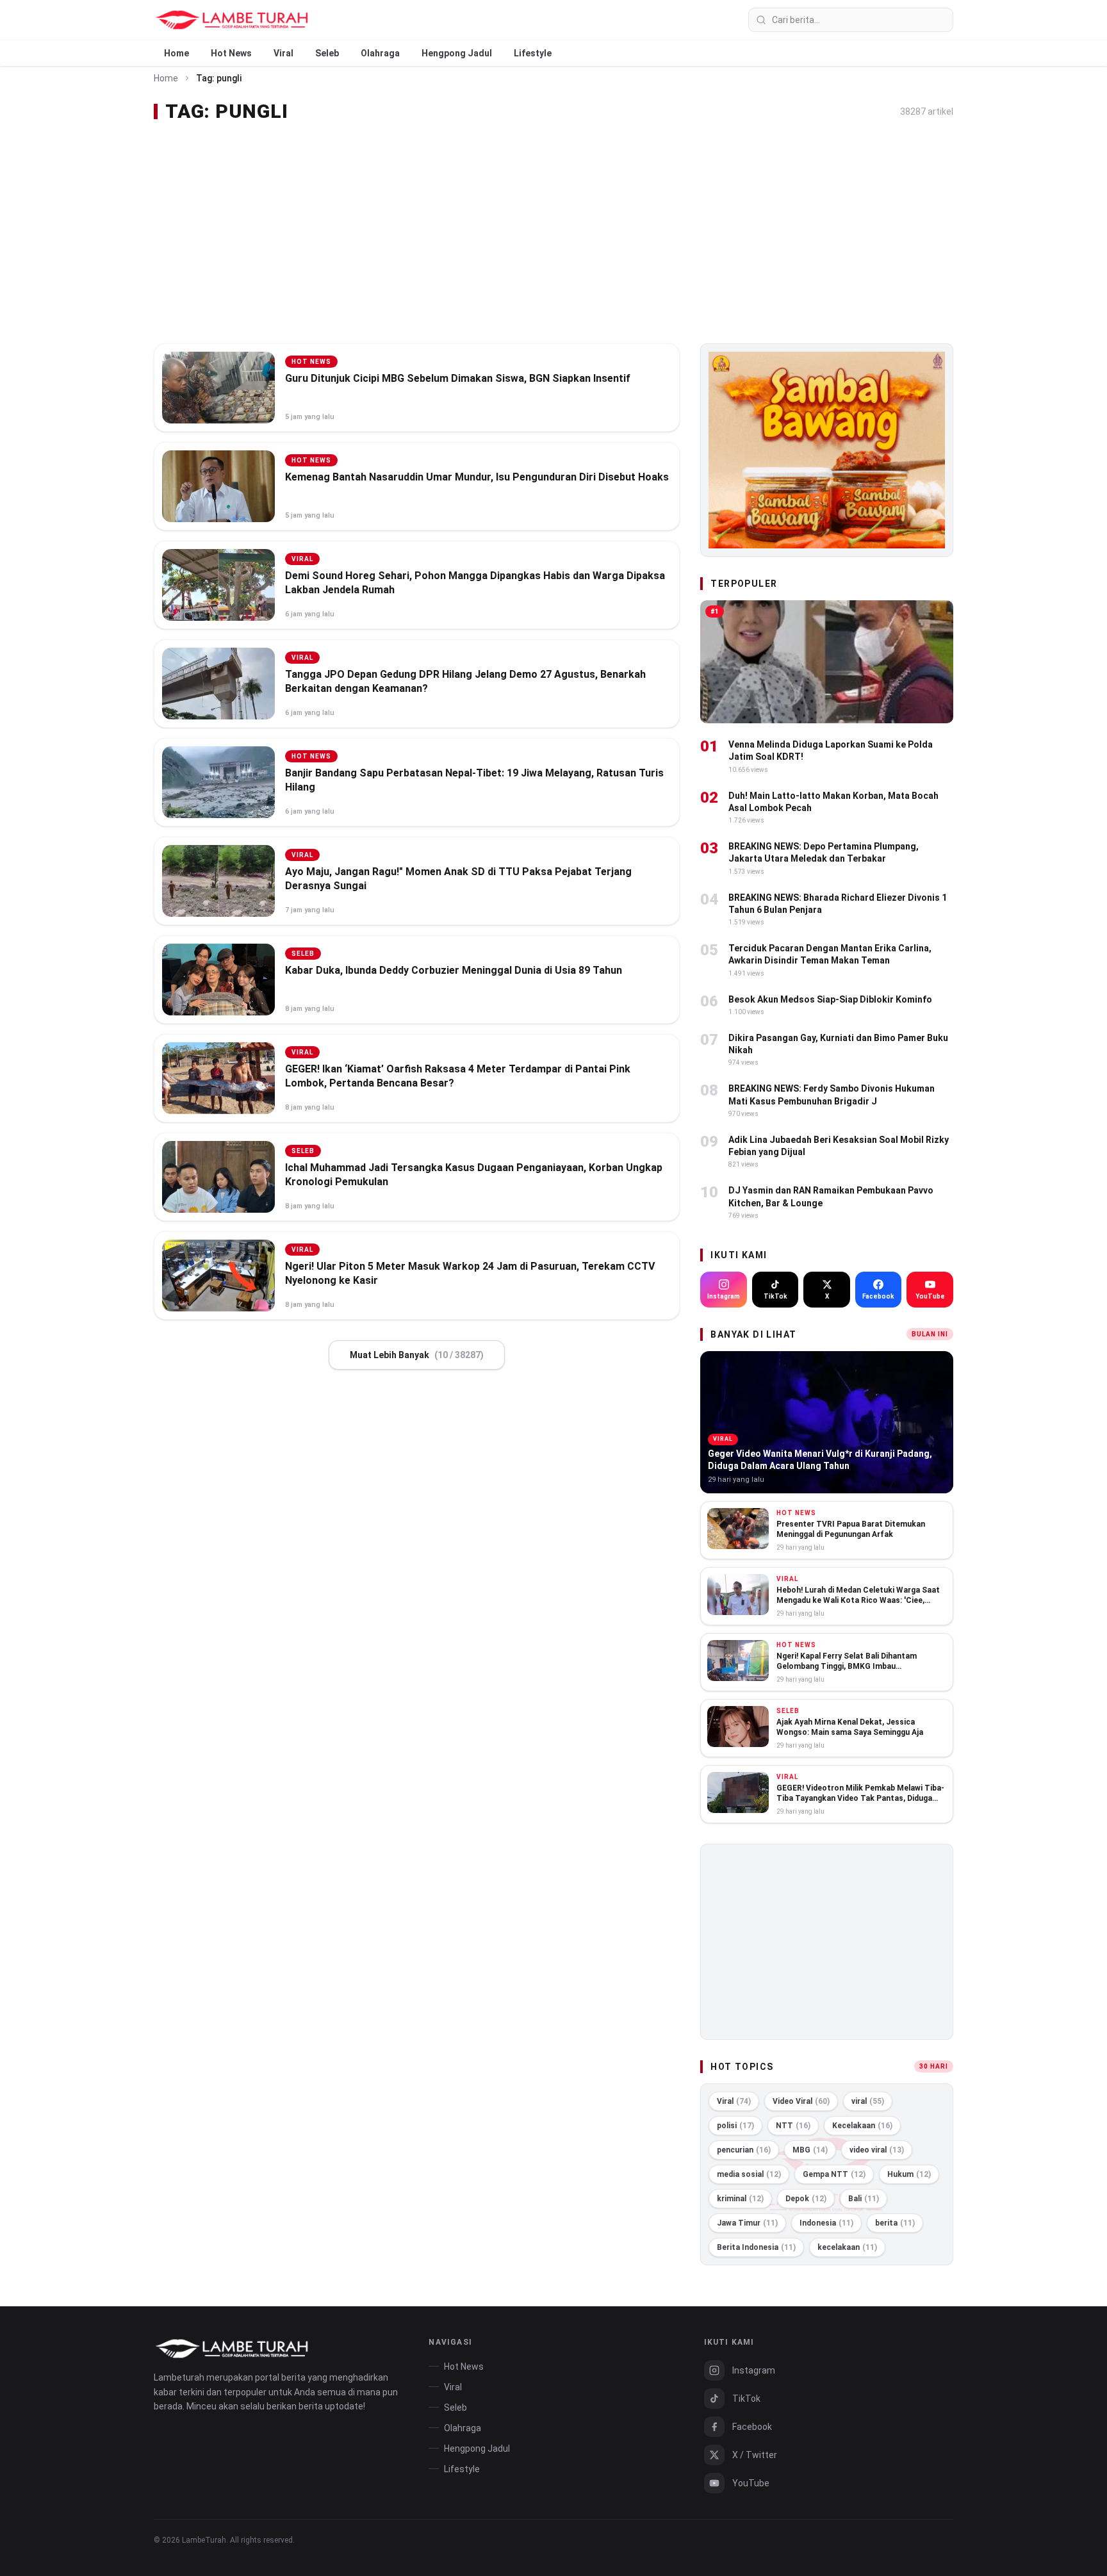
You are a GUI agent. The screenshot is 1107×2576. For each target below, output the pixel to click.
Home (176, 53)
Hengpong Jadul (457, 53)
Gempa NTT (834, 2174)
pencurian (744, 2150)
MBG (810, 2150)
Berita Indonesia (756, 2247)
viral (868, 2101)
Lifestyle (533, 53)
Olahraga (380, 53)
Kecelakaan (862, 2126)
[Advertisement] (553, 233)
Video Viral (801, 2101)
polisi (735, 2126)
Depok (806, 2199)
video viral (877, 2150)
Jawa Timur (747, 2223)
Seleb (327, 53)
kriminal (740, 2199)
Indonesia (826, 2223)
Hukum (909, 2174)
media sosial (749, 2174)
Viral (283, 53)
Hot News (231, 53)
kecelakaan (847, 2247)
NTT (793, 2126)
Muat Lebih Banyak (417, 1355)
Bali (864, 2199)
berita (895, 2223)
